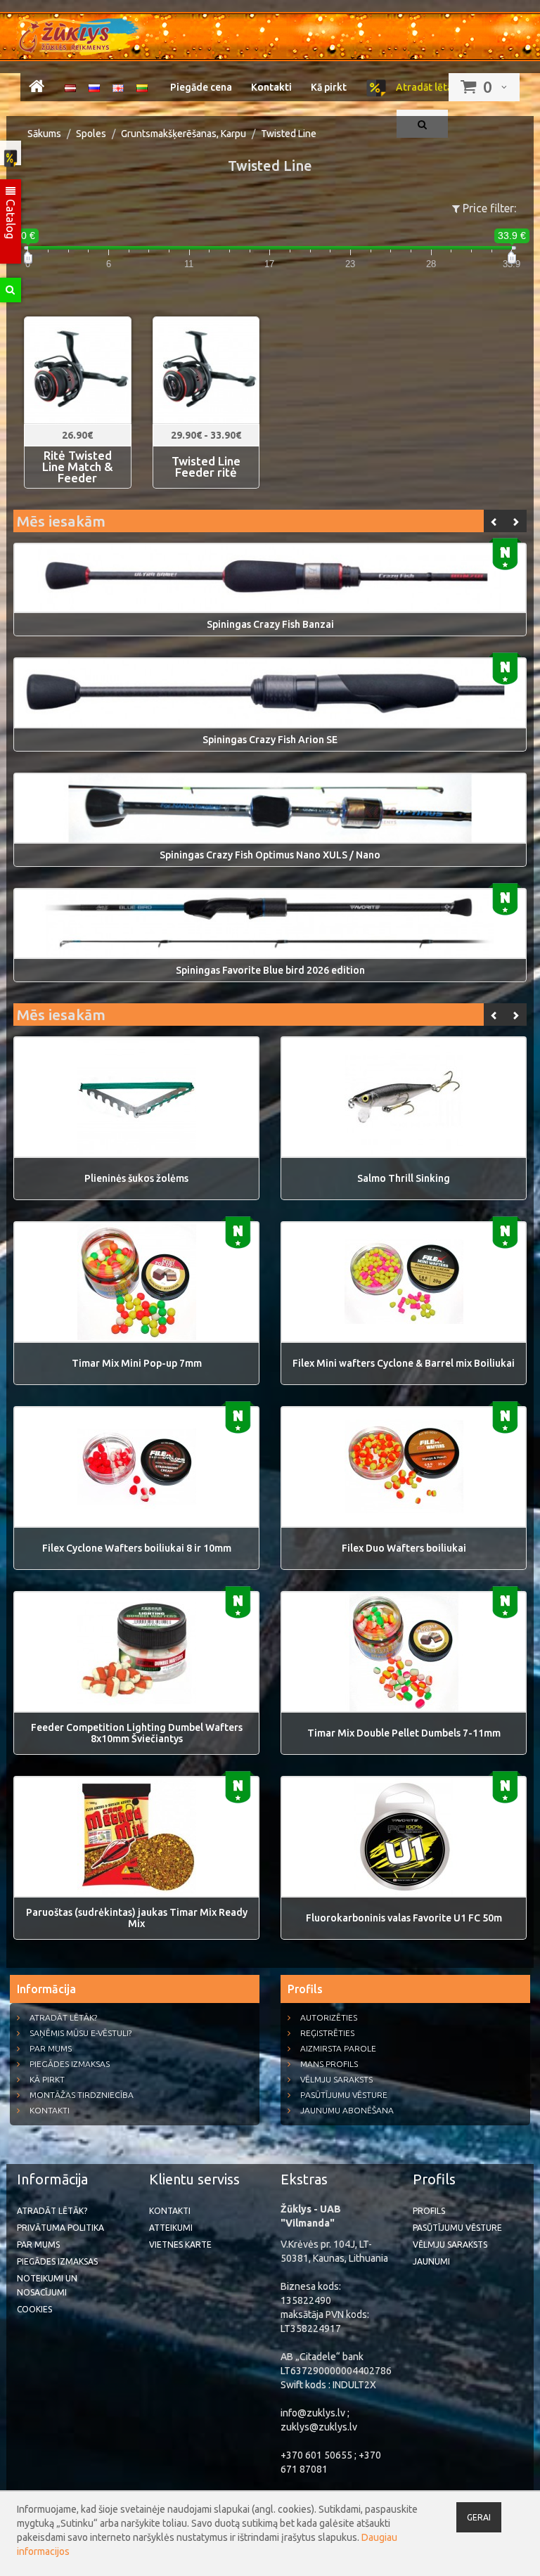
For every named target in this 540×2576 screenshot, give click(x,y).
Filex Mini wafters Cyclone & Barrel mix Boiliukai (404, 1363)
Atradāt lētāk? (428, 87)
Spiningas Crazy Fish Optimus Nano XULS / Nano (270, 855)
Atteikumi (171, 2228)
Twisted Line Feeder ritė (206, 467)
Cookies (34, 2309)
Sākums (44, 134)
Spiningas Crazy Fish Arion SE (270, 740)
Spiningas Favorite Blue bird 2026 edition (270, 970)
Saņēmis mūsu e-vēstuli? (81, 2033)
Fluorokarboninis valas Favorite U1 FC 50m (404, 1918)
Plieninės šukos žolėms (136, 1178)
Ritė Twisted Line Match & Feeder (78, 467)
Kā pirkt (329, 87)
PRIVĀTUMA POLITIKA (60, 2228)
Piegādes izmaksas (70, 2064)
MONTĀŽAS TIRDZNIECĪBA (82, 2095)
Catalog (11, 218)
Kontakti (271, 87)
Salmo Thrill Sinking (404, 1178)
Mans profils (329, 2064)
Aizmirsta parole (338, 2048)
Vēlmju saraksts (336, 2079)
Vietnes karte (180, 2245)
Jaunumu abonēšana (347, 2110)
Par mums (51, 2048)
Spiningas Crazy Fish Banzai (270, 624)
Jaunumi (431, 2261)
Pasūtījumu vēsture (344, 2095)
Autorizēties (329, 2017)
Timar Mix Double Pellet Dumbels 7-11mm (404, 1733)
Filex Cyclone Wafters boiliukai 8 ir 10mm (137, 1548)
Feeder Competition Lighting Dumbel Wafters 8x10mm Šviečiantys (137, 1733)
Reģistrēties (327, 2033)
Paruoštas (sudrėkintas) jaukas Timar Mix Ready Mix (137, 1918)
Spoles (91, 134)
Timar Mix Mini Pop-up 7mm (137, 1363)
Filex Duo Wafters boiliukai (404, 1548)
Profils (429, 2211)
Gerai (479, 2517)
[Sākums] (37, 89)
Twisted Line (289, 134)
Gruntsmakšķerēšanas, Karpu (184, 134)
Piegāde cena (201, 87)
